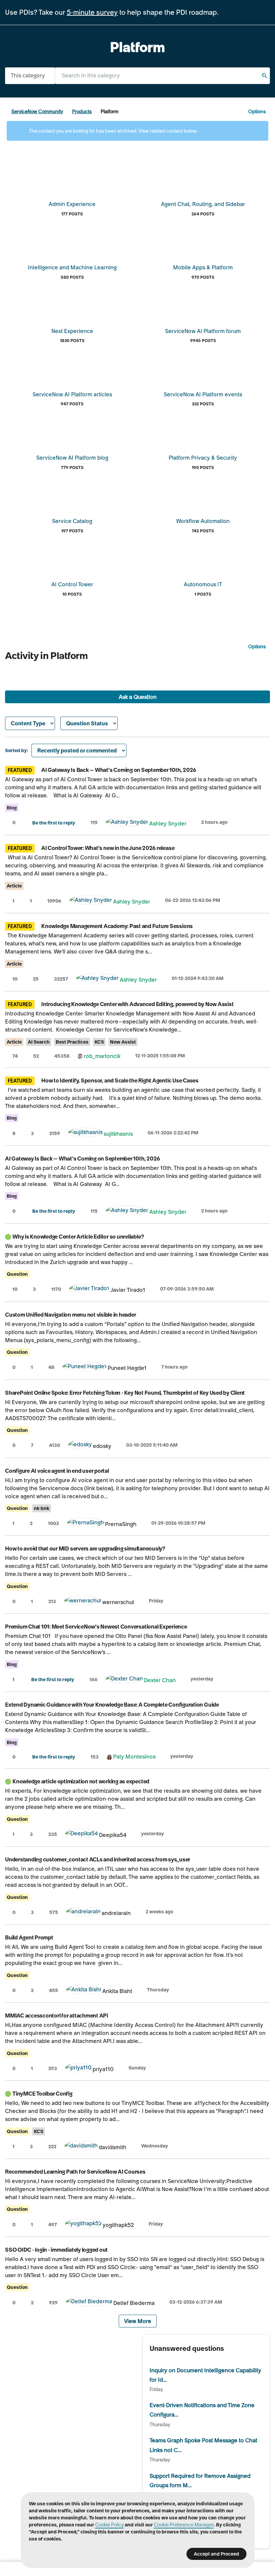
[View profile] (127, 823)
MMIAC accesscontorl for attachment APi (57, 2016)
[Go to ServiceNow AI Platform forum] (203, 308)
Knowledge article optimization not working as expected (81, 1781)
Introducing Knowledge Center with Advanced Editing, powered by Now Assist (137, 1004)
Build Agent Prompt (29, 1937)
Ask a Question (138, 697)
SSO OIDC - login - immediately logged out (56, 2250)
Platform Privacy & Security (203, 458)
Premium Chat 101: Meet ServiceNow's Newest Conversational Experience (96, 1627)
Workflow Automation (203, 521)
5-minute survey (92, 12)
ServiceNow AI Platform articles (72, 394)
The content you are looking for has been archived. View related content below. (113, 131)
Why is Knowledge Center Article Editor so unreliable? (78, 1237)
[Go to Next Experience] (72, 308)
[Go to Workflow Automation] (203, 498)
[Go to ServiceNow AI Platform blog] (72, 435)
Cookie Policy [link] (109, 2525)
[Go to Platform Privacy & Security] (203, 435)
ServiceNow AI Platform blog (72, 458)
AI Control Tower (72, 584)
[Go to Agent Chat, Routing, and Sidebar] (203, 181)
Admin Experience (72, 204)
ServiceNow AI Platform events (203, 394)
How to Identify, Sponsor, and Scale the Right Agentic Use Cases (120, 1080)
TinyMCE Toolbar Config (42, 2094)
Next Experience (72, 331)
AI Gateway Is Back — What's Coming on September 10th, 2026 (119, 770)
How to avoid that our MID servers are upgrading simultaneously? (85, 1548)
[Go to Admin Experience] (72, 181)
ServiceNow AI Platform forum (203, 331)
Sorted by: (17, 750)
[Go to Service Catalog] (72, 498)
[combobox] (162, 76)
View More (138, 2321)
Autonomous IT (203, 584)
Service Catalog (72, 521)
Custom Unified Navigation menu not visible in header (71, 1315)
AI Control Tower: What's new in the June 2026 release (108, 848)
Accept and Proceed (216, 2554)
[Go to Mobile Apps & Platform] (203, 244)
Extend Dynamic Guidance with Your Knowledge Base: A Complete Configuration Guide (112, 1705)
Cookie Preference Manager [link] (184, 2525)
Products (82, 112)
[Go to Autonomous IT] (203, 561)
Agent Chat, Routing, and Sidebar (203, 204)
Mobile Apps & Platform (203, 267)
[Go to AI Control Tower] (72, 561)
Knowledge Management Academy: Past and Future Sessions (117, 926)
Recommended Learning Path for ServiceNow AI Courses (75, 2172)
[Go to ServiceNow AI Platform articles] (72, 371)
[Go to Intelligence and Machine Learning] (72, 244)
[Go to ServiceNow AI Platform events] (203, 371)
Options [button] (257, 112)
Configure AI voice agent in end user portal (57, 1471)
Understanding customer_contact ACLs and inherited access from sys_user (98, 1859)
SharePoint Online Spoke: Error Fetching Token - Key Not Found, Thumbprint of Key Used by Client (125, 1393)
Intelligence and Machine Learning (72, 267)
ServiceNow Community (37, 112)
